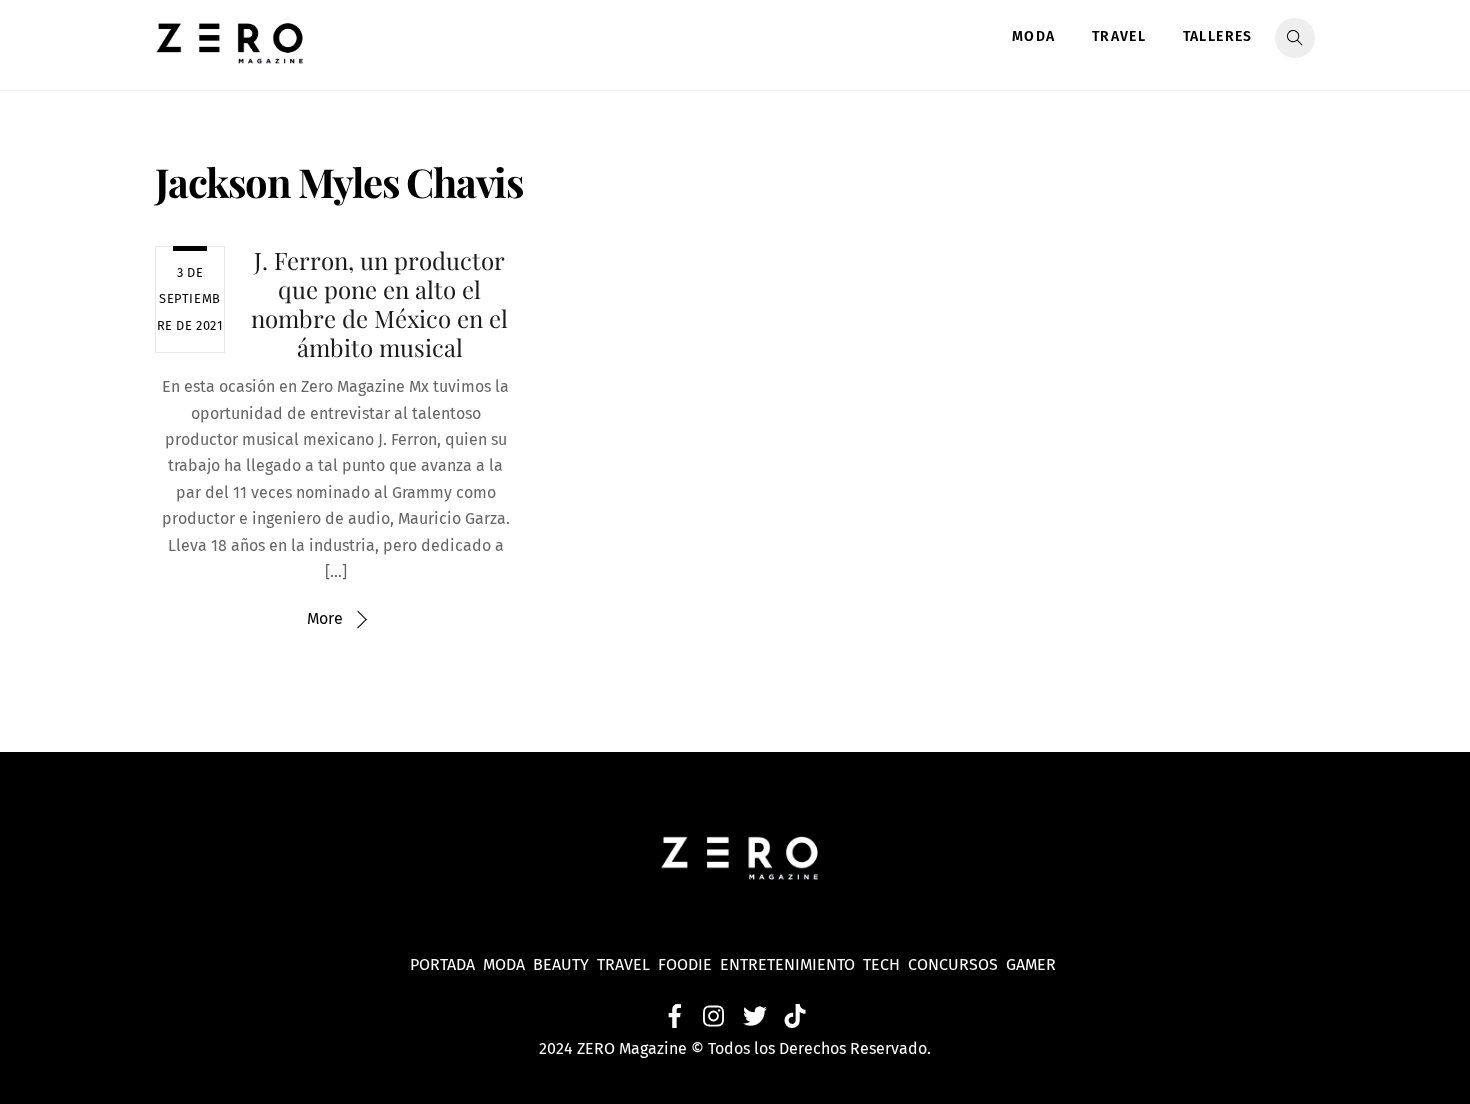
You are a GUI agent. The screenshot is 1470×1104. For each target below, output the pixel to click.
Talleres (1218, 36)
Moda (1034, 36)
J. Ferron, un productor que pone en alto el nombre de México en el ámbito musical (379, 303)
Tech (885, 964)
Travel (1119, 36)
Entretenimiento (787, 964)
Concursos (955, 964)
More (325, 618)
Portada (442, 964)
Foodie (685, 964)
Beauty (565, 964)
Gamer (1033, 964)
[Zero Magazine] (230, 53)
